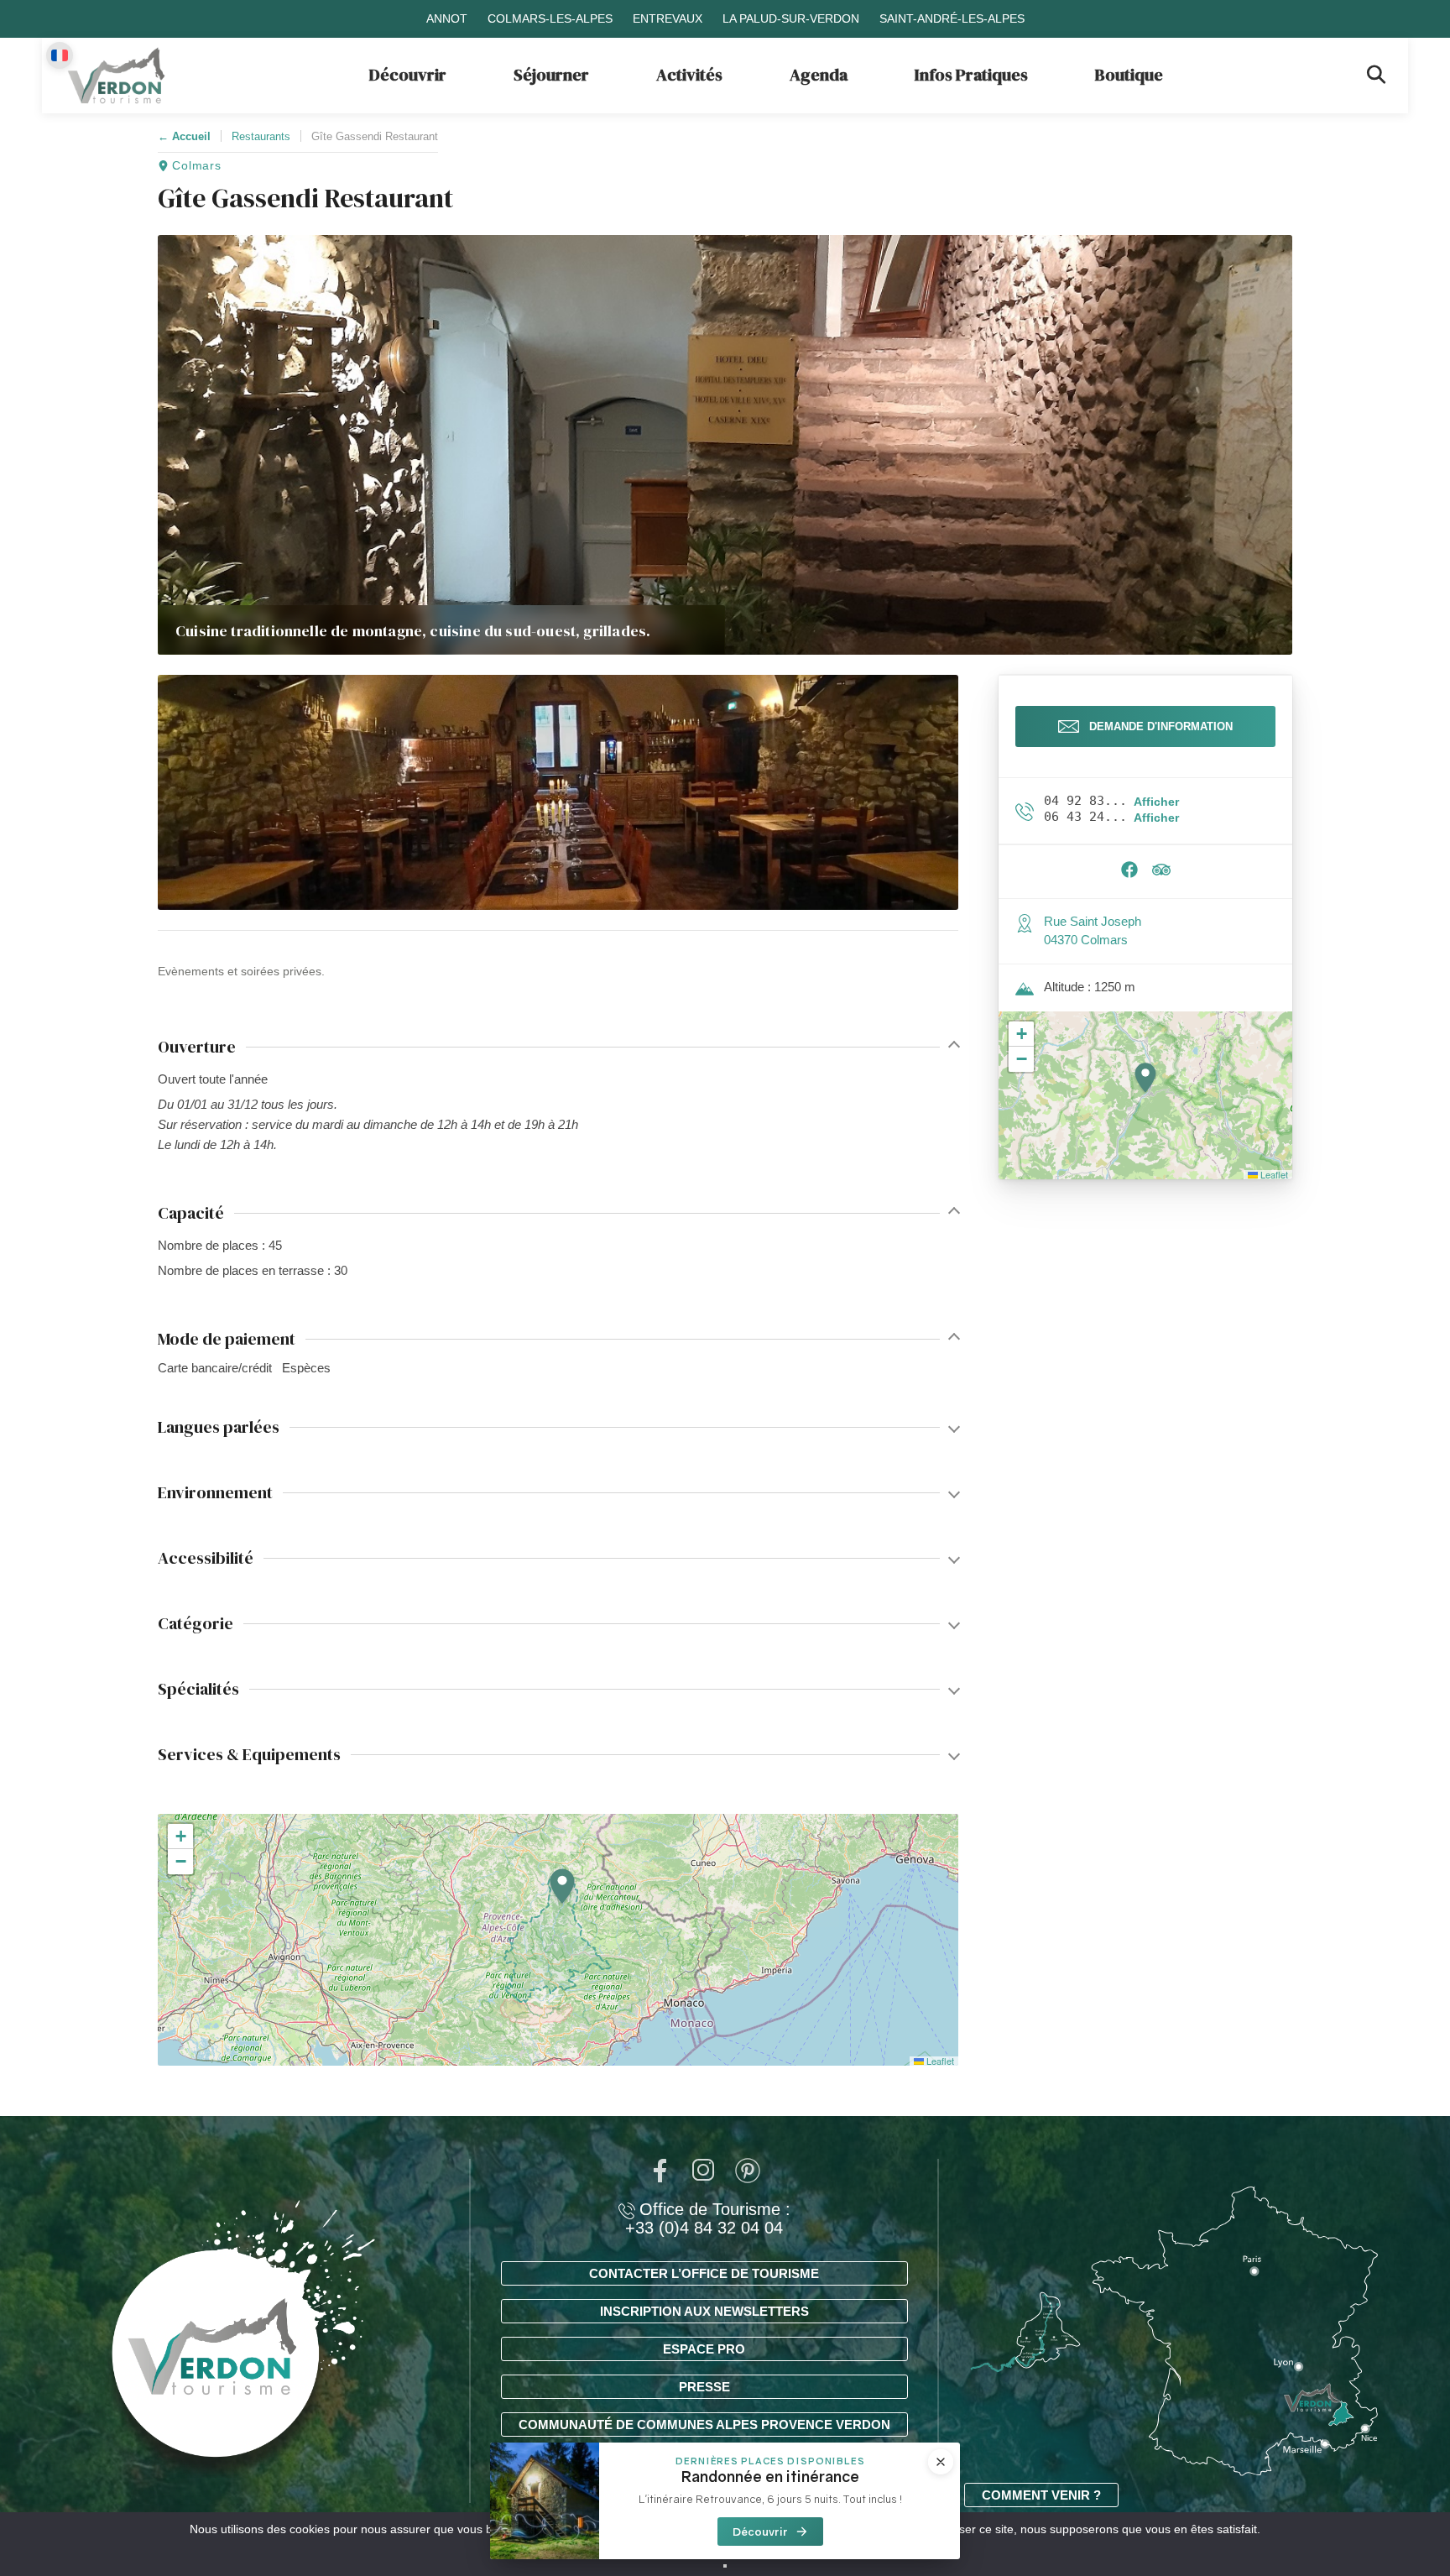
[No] (725, 2566)
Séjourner (551, 75)
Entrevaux (668, 18)
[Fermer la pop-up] (941, 2462)
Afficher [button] (1156, 802)
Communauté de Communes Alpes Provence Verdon (704, 2424)
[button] (558, 792)
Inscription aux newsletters (704, 2311)
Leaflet (939, 2061)
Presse (704, 2387)
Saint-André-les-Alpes (952, 18)
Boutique (1129, 75)
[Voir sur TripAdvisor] (1161, 874)
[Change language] (60, 55)
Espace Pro (704, 2349)
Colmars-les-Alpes (550, 18)
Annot (447, 18)
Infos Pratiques (971, 75)
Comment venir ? (1041, 2495)
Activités (689, 75)
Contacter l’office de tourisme (704, 2273)
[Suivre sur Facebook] (1129, 874)
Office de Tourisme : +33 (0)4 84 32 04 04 (708, 2218)
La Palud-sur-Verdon (791, 18)
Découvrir (408, 75)
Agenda (819, 75)
